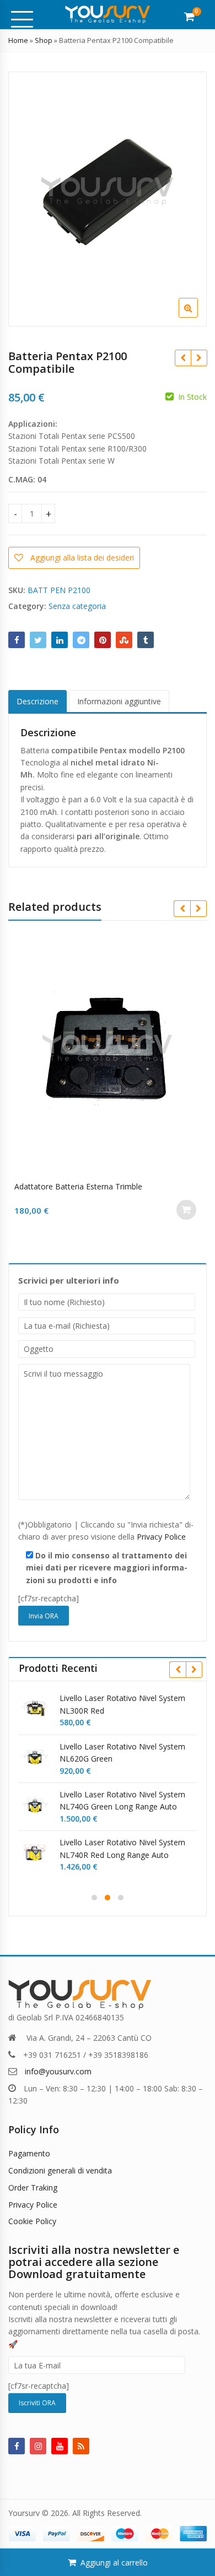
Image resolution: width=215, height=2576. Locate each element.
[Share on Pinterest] (103, 640)
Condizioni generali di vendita (60, 2170)
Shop (44, 40)
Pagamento (29, 2153)
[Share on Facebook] (17, 640)
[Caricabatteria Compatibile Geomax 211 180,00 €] (199, 358)
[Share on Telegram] (81, 640)
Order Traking (33, 2188)
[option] (108, 199)
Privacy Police (161, 1537)
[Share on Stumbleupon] (124, 640)
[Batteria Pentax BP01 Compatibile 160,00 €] (183, 358)
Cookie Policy (32, 2221)
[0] (189, 17)
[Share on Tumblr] (146, 640)
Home (18, 40)
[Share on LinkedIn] (60, 640)
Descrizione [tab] (37, 701)
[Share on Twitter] (38, 640)
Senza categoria (77, 606)
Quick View (113, 1186)
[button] (197, 317)
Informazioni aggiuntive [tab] (119, 701)
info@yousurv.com (58, 2071)
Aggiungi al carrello (114, 2563)
